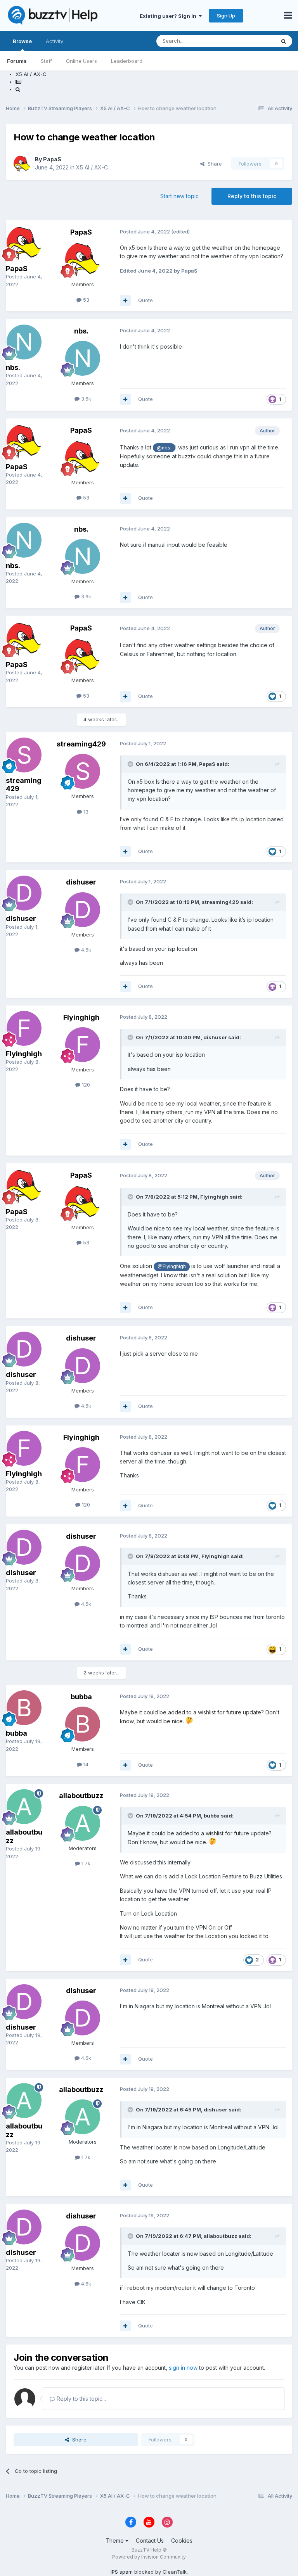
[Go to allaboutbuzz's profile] (24, 1807)
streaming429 (81, 744)
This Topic (252, 41)
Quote (146, 300)
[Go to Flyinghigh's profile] (24, 1028)
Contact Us (150, 2541)
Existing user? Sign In (169, 16)
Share (213, 164)
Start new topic (179, 196)
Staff (46, 61)
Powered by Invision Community (149, 2557)
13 (85, 812)
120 (85, 1085)
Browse (22, 41)
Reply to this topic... (81, 2399)
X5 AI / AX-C (92, 167)
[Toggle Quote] (131, 764)
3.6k (85, 399)
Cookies (182, 2541)
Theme (115, 2541)
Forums (17, 61)
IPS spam (122, 2572)
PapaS (52, 159)
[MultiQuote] (125, 301)
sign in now (183, 2368)
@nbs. (164, 448)
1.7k (85, 1863)
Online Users (81, 61)
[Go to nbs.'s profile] (24, 342)
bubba (16, 1733)
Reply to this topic (252, 196)
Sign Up (226, 16)
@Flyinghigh (172, 1266)
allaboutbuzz (81, 1796)
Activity (55, 41)
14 (85, 1764)
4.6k (85, 950)
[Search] (284, 41)
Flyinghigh (24, 1054)
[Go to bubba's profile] (24, 1708)
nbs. (13, 367)
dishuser (21, 918)
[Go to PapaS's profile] (22, 164)
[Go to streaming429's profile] (24, 755)
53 (85, 300)
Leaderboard (127, 61)
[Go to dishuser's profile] (24, 893)
